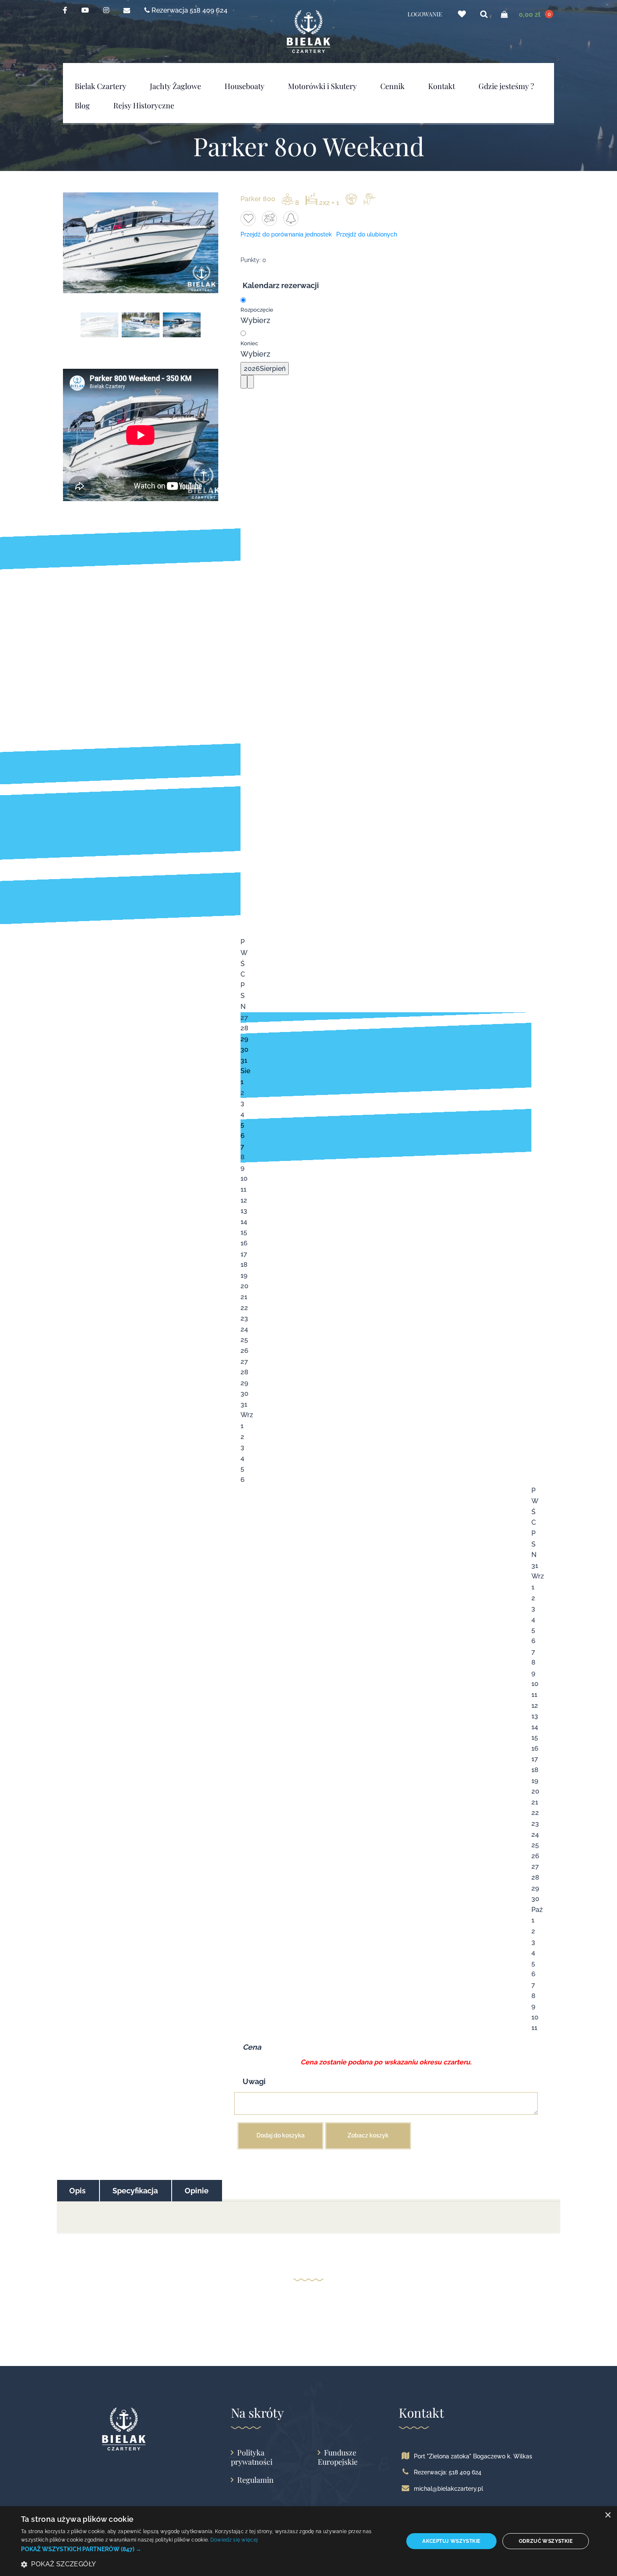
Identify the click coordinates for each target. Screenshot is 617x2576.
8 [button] (243, 1157)
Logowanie (425, 14)
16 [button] (244, 1243)
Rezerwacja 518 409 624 (189, 10)
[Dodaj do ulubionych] (248, 218)
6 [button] (243, 1136)
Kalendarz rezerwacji (281, 285)
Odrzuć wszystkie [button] (546, 2541)
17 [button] (244, 1254)
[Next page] (251, 382)
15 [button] (244, 1232)
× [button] (608, 2515)
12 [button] (244, 1200)
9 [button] (242, 1168)
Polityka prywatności (252, 2457)
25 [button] (244, 1340)
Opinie (197, 2191)
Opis (77, 2191)
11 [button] (243, 1189)
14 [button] (244, 1222)
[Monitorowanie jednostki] (291, 218)
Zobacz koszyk (368, 2135)
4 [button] (242, 1114)
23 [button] (244, 1318)
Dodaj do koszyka (281, 2135)
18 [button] (244, 1264)
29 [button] (244, 1039)
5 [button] (242, 1125)
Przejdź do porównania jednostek (286, 234)
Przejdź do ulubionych (367, 234)
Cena (252, 2047)
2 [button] (242, 1093)
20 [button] (244, 1286)
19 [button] (244, 1275)
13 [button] (244, 1211)
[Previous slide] (77, 243)
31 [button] (244, 1060)
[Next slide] (204, 243)
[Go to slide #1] (99, 325)
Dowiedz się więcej (234, 2540)
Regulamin (255, 2480)
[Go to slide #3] (182, 325)
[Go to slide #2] (141, 325)
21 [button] (244, 1297)
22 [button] (244, 1308)
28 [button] (244, 1028)
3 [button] (242, 1103)
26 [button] (244, 1351)
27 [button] (244, 1018)
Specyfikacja (135, 2191)
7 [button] (242, 1146)
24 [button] (244, 1329)
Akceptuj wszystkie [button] (451, 2541)
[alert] (308, 2541)
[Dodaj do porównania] (269, 218)
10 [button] (244, 1178)
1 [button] (242, 1082)
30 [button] (244, 1049)
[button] (207, 2549)
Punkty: (251, 260)
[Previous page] (244, 382)
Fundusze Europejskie (338, 2457)
